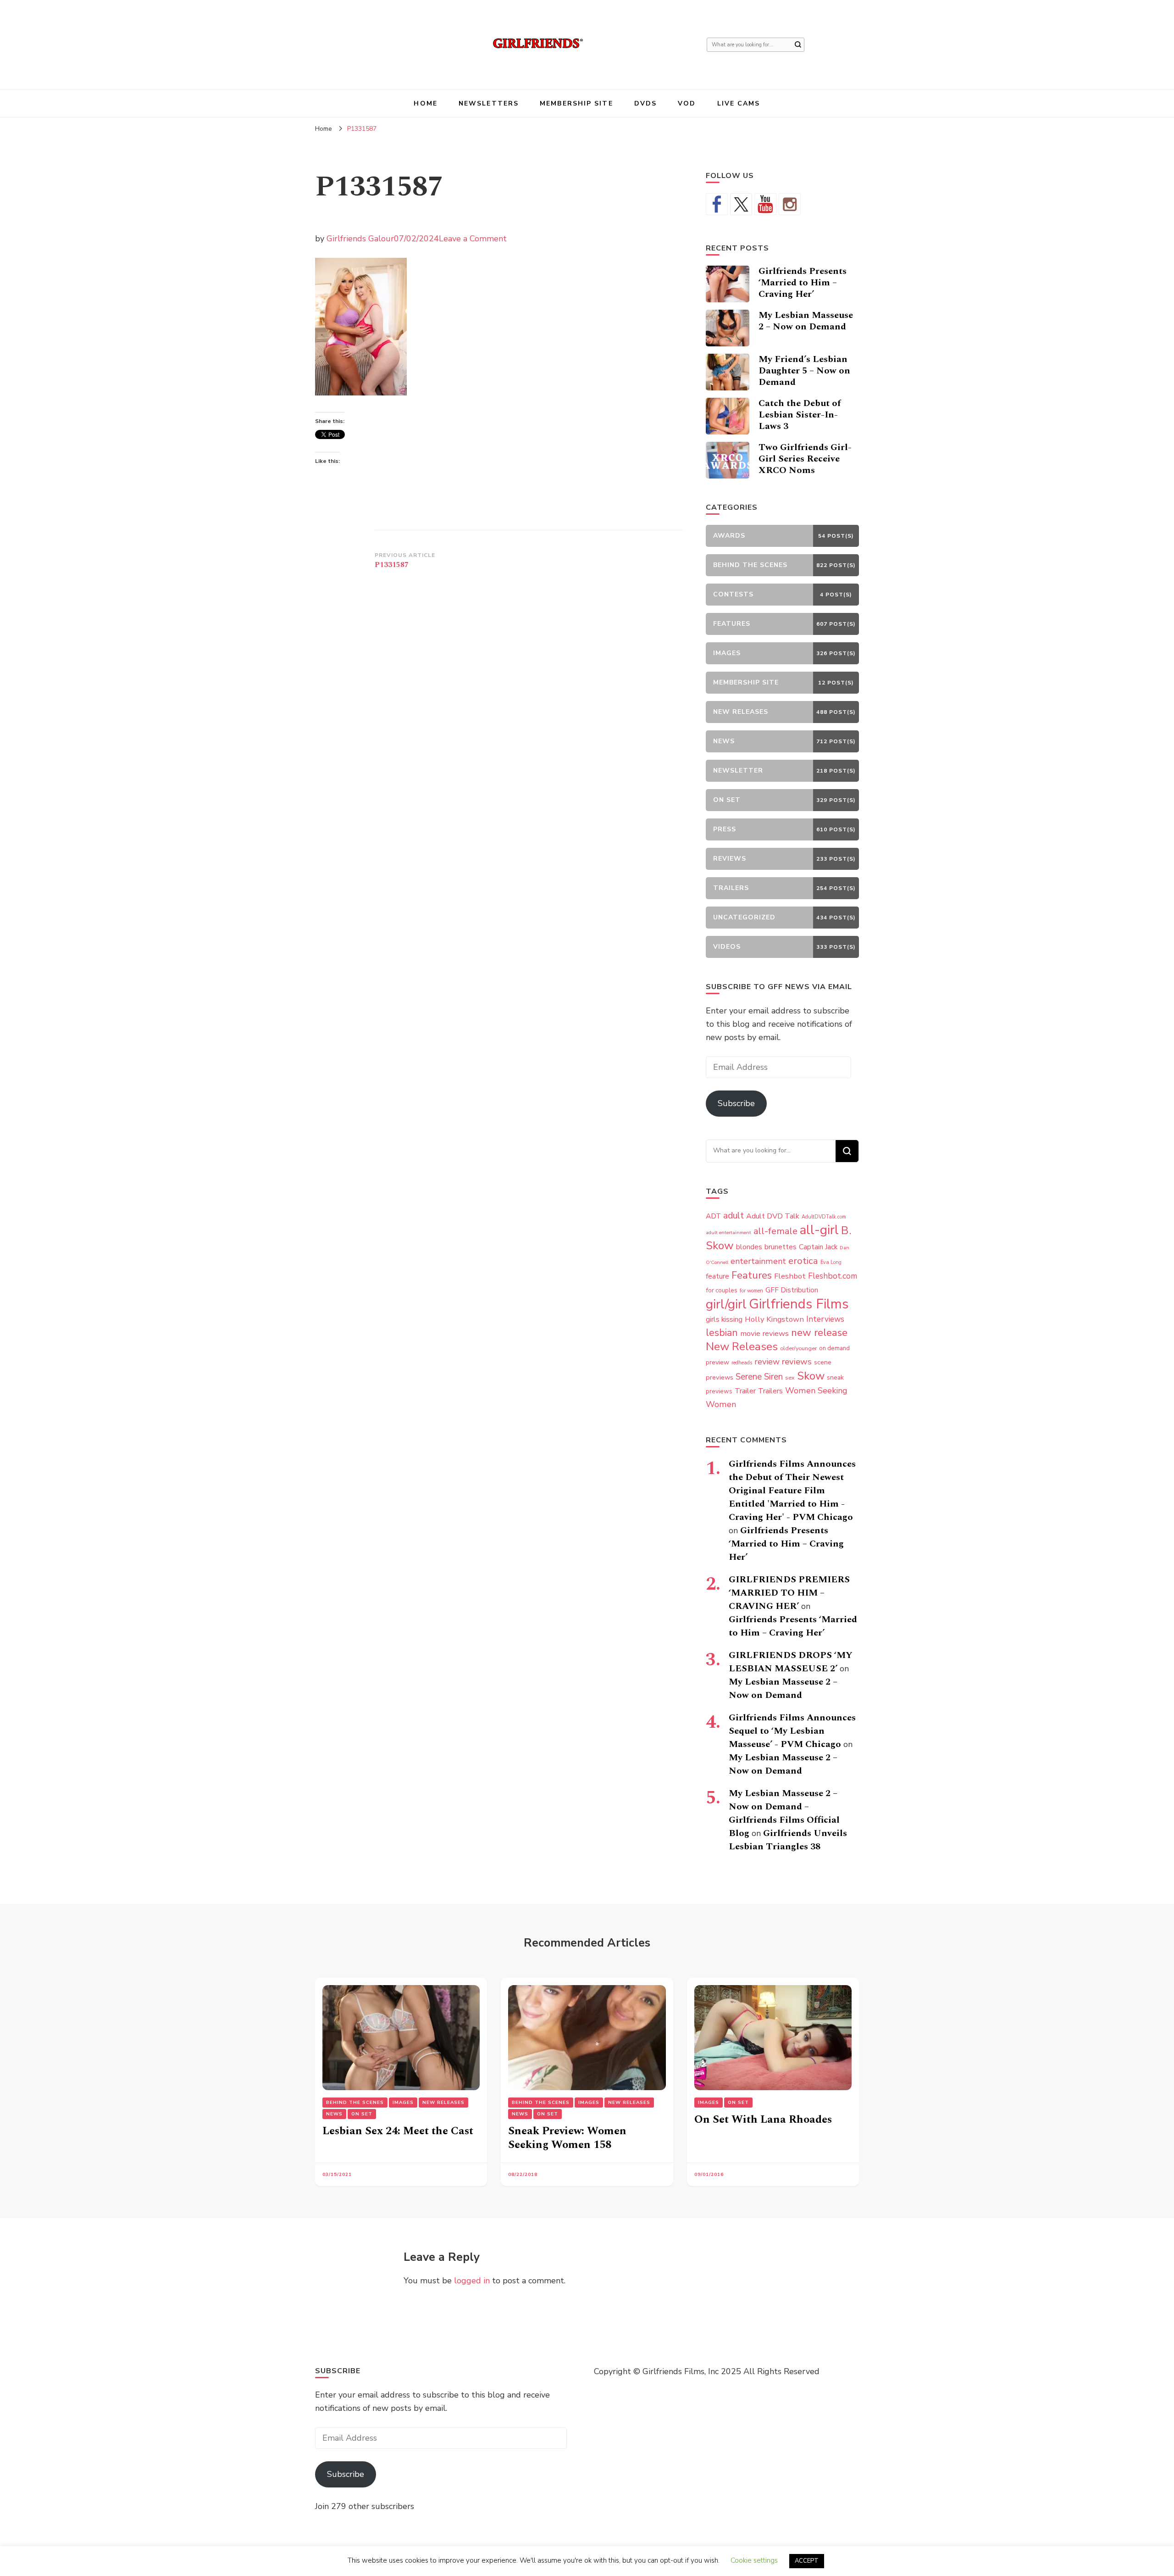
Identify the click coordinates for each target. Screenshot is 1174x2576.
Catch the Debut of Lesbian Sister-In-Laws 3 (800, 415)
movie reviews (764, 1333)
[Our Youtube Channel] (765, 204)
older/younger (798, 1348)
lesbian (722, 1333)
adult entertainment (728, 1232)
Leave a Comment (473, 239)
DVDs (645, 103)
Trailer (745, 1391)
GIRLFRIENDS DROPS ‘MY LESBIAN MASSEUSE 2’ (791, 1662)
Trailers (770, 1391)
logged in (472, 2281)
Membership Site (576, 103)
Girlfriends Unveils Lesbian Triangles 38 (788, 1840)
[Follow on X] (741, 204)
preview (717, 1362)
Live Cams (739, 103)
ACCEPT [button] (807, 2561)
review (767, 1362)
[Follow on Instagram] (790, 204)
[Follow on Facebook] (717, 204)
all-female (775, 1231)
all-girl (819, 1230)
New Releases (742, 1346)
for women (751, 1291)
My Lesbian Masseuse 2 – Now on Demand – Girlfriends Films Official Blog (784, 1813)
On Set (362, 2114)
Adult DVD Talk (773, 1216)
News (334, 2114)
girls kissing (724, 1319)
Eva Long (831, 1262)
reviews (797, 1362)
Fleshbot (790, 1276)
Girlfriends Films (799, 1304)
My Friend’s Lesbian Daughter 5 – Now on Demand (804, 371)
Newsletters (489, 103)
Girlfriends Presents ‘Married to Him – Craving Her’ (803, 283)
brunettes (781, 1247)
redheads (742, 1363)
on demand (834, 1348)
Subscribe (736, 1103)
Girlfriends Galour (360, 239)
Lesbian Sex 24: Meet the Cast (398, 2131)
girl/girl (726, 1304)
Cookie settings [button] (754, 2560)
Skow (811, 1376)
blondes (749, 1247)
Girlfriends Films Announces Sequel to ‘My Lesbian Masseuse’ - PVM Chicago (792, 1731)
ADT (713, 1216)
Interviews (825, 1319)
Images (403, 2103)
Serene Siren (759, 1377)
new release (819, 1333)
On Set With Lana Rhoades (763, 2120)
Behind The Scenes (355, 2103)
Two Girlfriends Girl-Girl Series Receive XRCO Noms (805, 459)
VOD (687, 103)
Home (425, 103)
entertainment (758, 1261)
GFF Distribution (792, 1290)
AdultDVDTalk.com (824, 1217)
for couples (722, 1290)
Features (752, 1275)
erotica (803, 1261)
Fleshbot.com (833, 1276)
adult (734, 1216)
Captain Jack (818, 1247)
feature (717, 1276)
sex (790, 1377)
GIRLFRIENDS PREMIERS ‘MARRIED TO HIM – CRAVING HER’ (789, 1593)
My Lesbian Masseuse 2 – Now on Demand (806, 321)
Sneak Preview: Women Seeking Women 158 (567, 2138)
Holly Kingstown (774, 1319)
